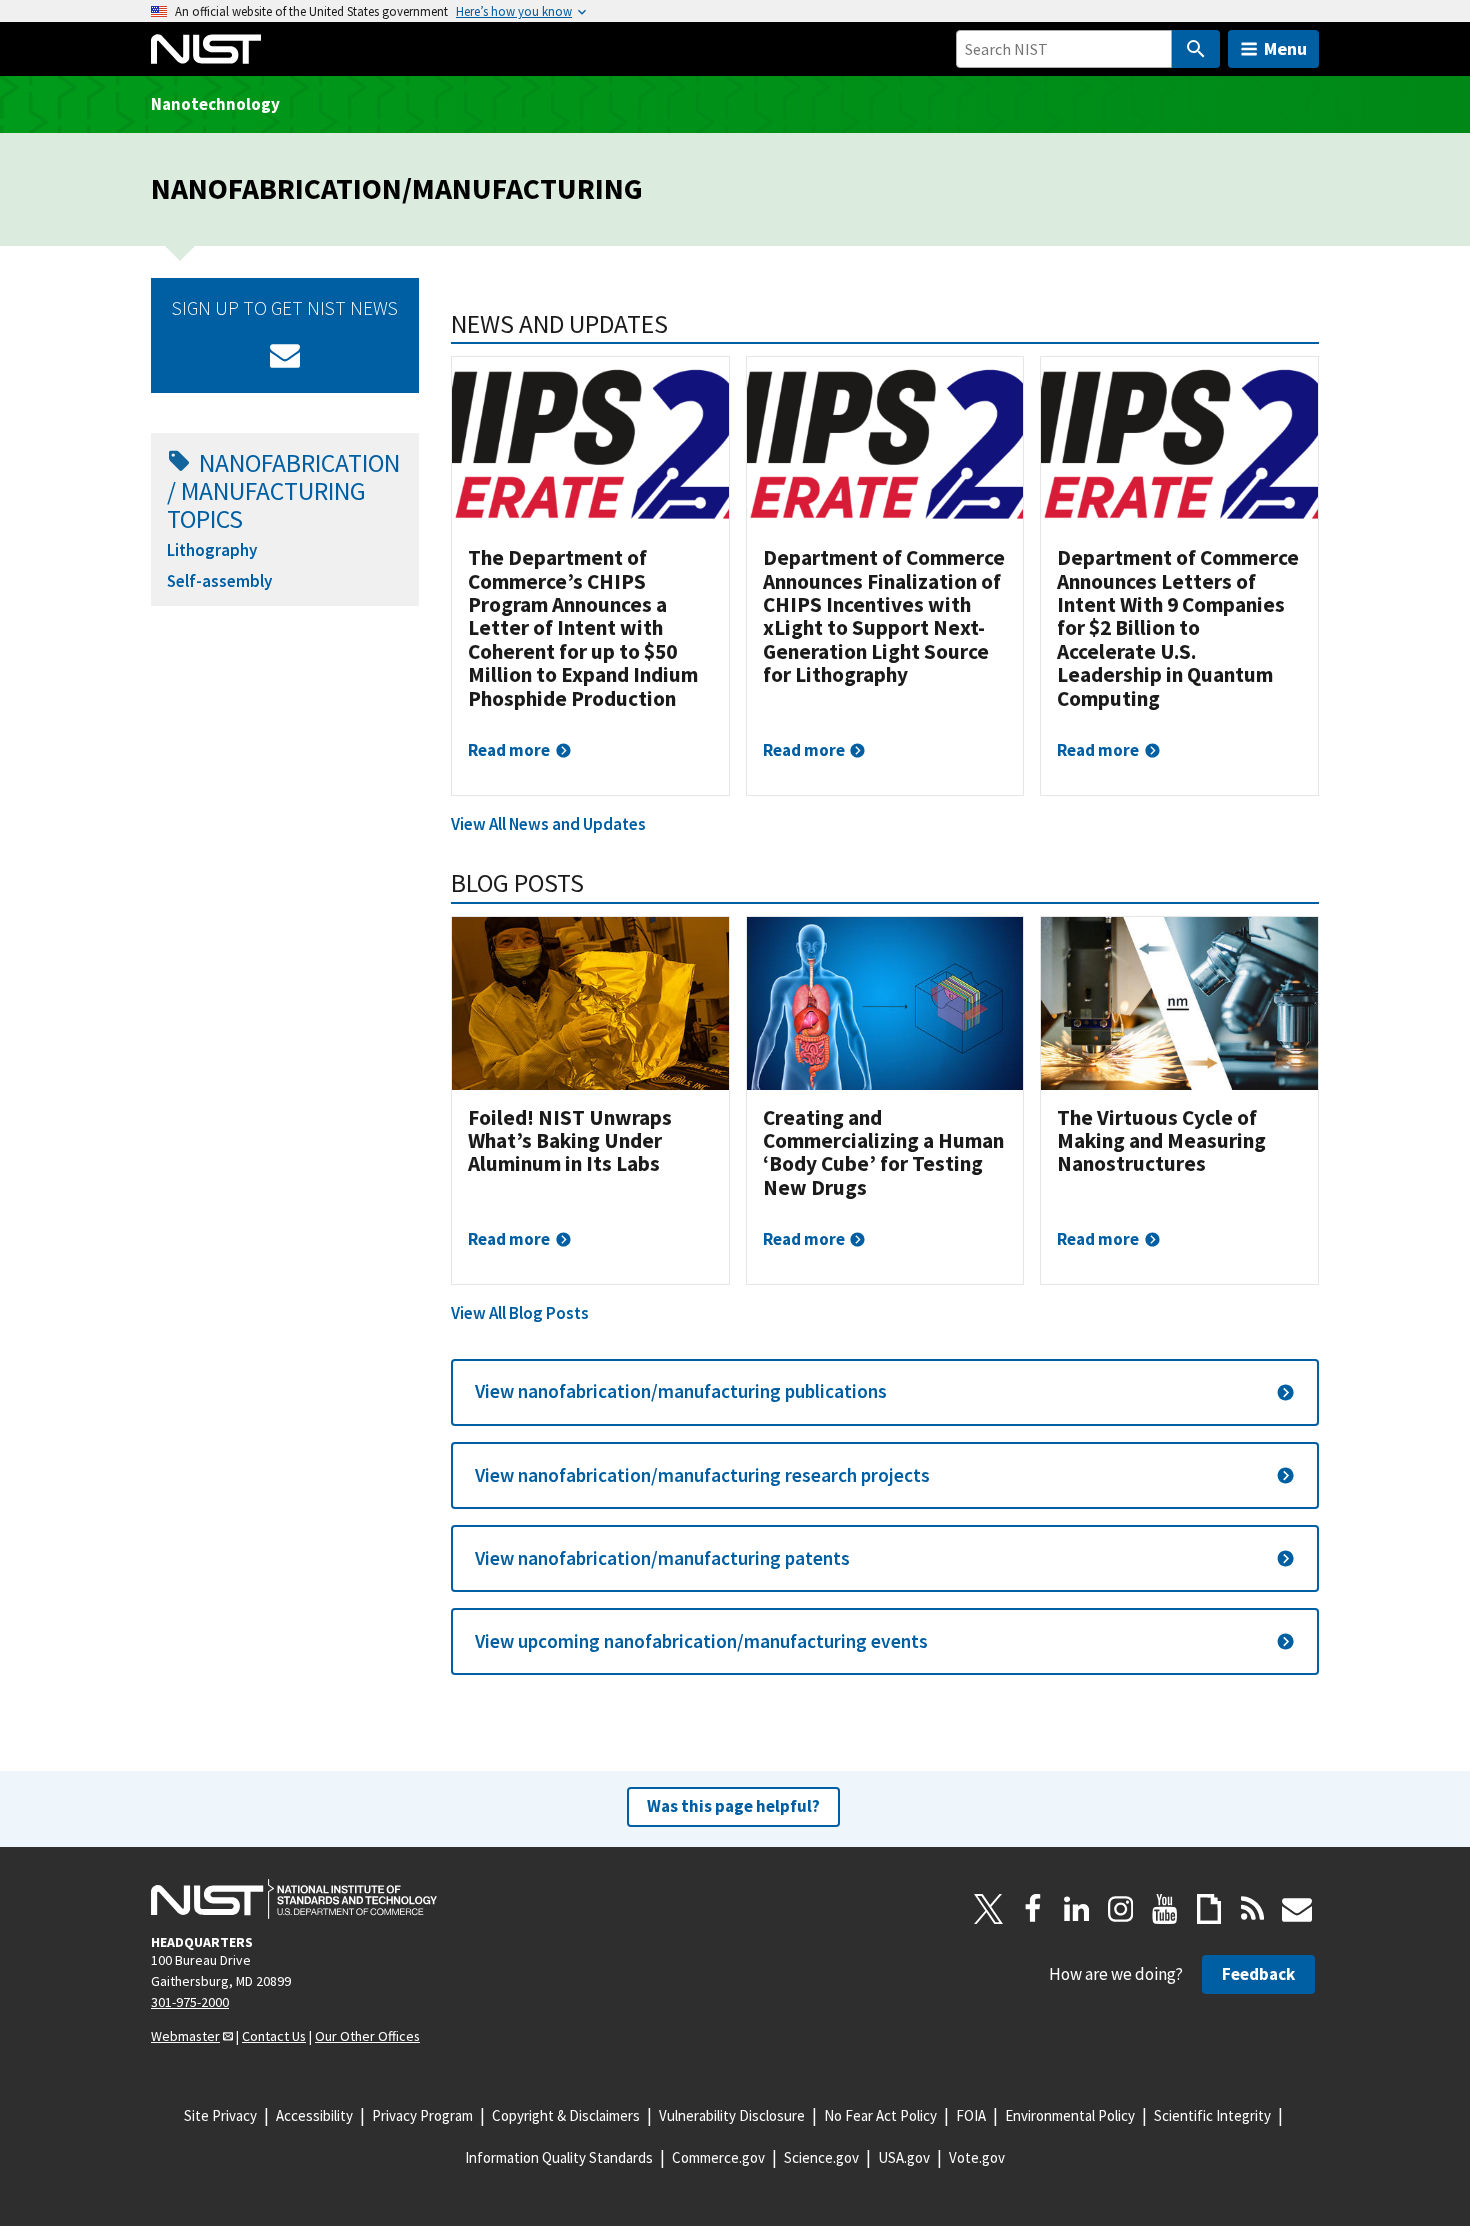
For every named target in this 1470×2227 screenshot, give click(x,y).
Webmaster (185, 2036)
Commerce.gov (718, 2157)
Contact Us (274, 2036)
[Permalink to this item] (681, 324)
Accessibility (314, 2115)
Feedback (1258, 1974)
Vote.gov (977, 2157)
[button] (885, 1392)
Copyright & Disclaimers (566, 2115)
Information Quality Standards (559, 2157)
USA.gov (904, 2157)
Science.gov (821, 2157)
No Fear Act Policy (880, 2115)
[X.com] (989, 1909)
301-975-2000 (190, 2002)
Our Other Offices (367, 2036)
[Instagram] (1121, 1909)
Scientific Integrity (1212, 2115)
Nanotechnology (215, 104)
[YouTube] (1165, 1909)
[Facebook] (1033, 1909)
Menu (1285, 48)
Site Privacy (220, 2115)
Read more (509, 750)
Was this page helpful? (733, 1806)
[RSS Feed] (1253, 1909)
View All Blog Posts (520, 1313)
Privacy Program (422, 2115)
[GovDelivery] (285, 355)
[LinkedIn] (1077, 1909)
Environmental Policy (1070, 2115)
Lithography (212, 550)
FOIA (971, 2115)
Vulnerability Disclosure (732, 2115)
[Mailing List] (1297, 1909)
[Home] (206, 49)
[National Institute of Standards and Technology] (294, 1899)
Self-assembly (219, 581)
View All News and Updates (548, 824)
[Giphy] (1209, 1909)
